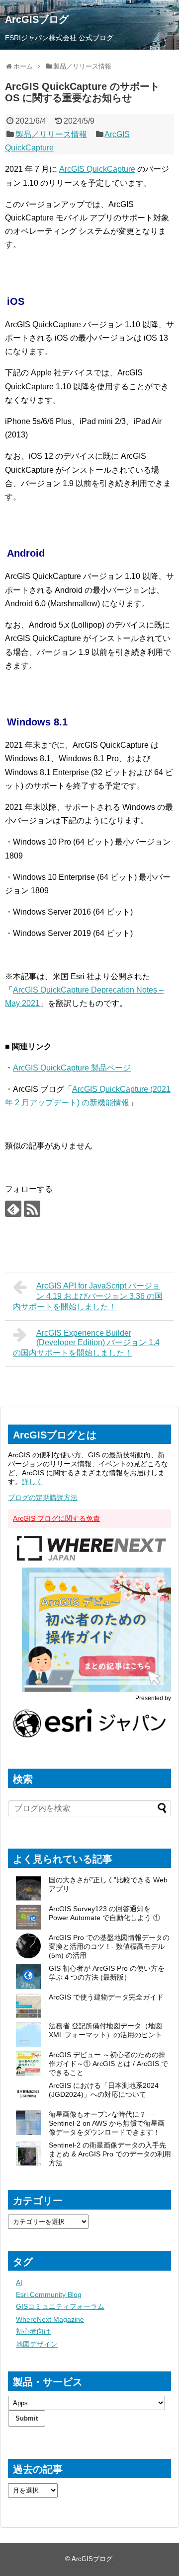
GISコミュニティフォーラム (60, 2306)
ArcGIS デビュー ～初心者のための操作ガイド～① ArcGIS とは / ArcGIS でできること (108, 2064)
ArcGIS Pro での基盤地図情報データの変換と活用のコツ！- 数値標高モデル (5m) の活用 (109, 1946)
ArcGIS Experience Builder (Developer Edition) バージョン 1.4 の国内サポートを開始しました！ (86, 1343)
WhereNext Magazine (50, 2319)
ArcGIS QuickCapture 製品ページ (72, 1068)
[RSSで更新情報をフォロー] (32, 1209)
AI (19, 2283)
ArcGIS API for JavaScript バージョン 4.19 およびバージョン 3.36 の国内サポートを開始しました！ (88, 1296)
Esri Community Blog (49, 2294)
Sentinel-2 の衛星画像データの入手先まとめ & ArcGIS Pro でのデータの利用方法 (110, 2154)
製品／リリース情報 (51, 134)
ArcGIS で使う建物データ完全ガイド (106, 1997)
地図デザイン (37, 2344)
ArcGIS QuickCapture (97, 169)
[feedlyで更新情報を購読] (13, 1209)
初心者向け (33, 2331)
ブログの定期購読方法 (43, 1498)
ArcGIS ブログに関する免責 (56, 1518)
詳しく (32, 1482)
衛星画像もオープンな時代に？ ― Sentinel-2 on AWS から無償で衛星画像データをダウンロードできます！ (107, 2123)
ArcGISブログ (37, 19)
